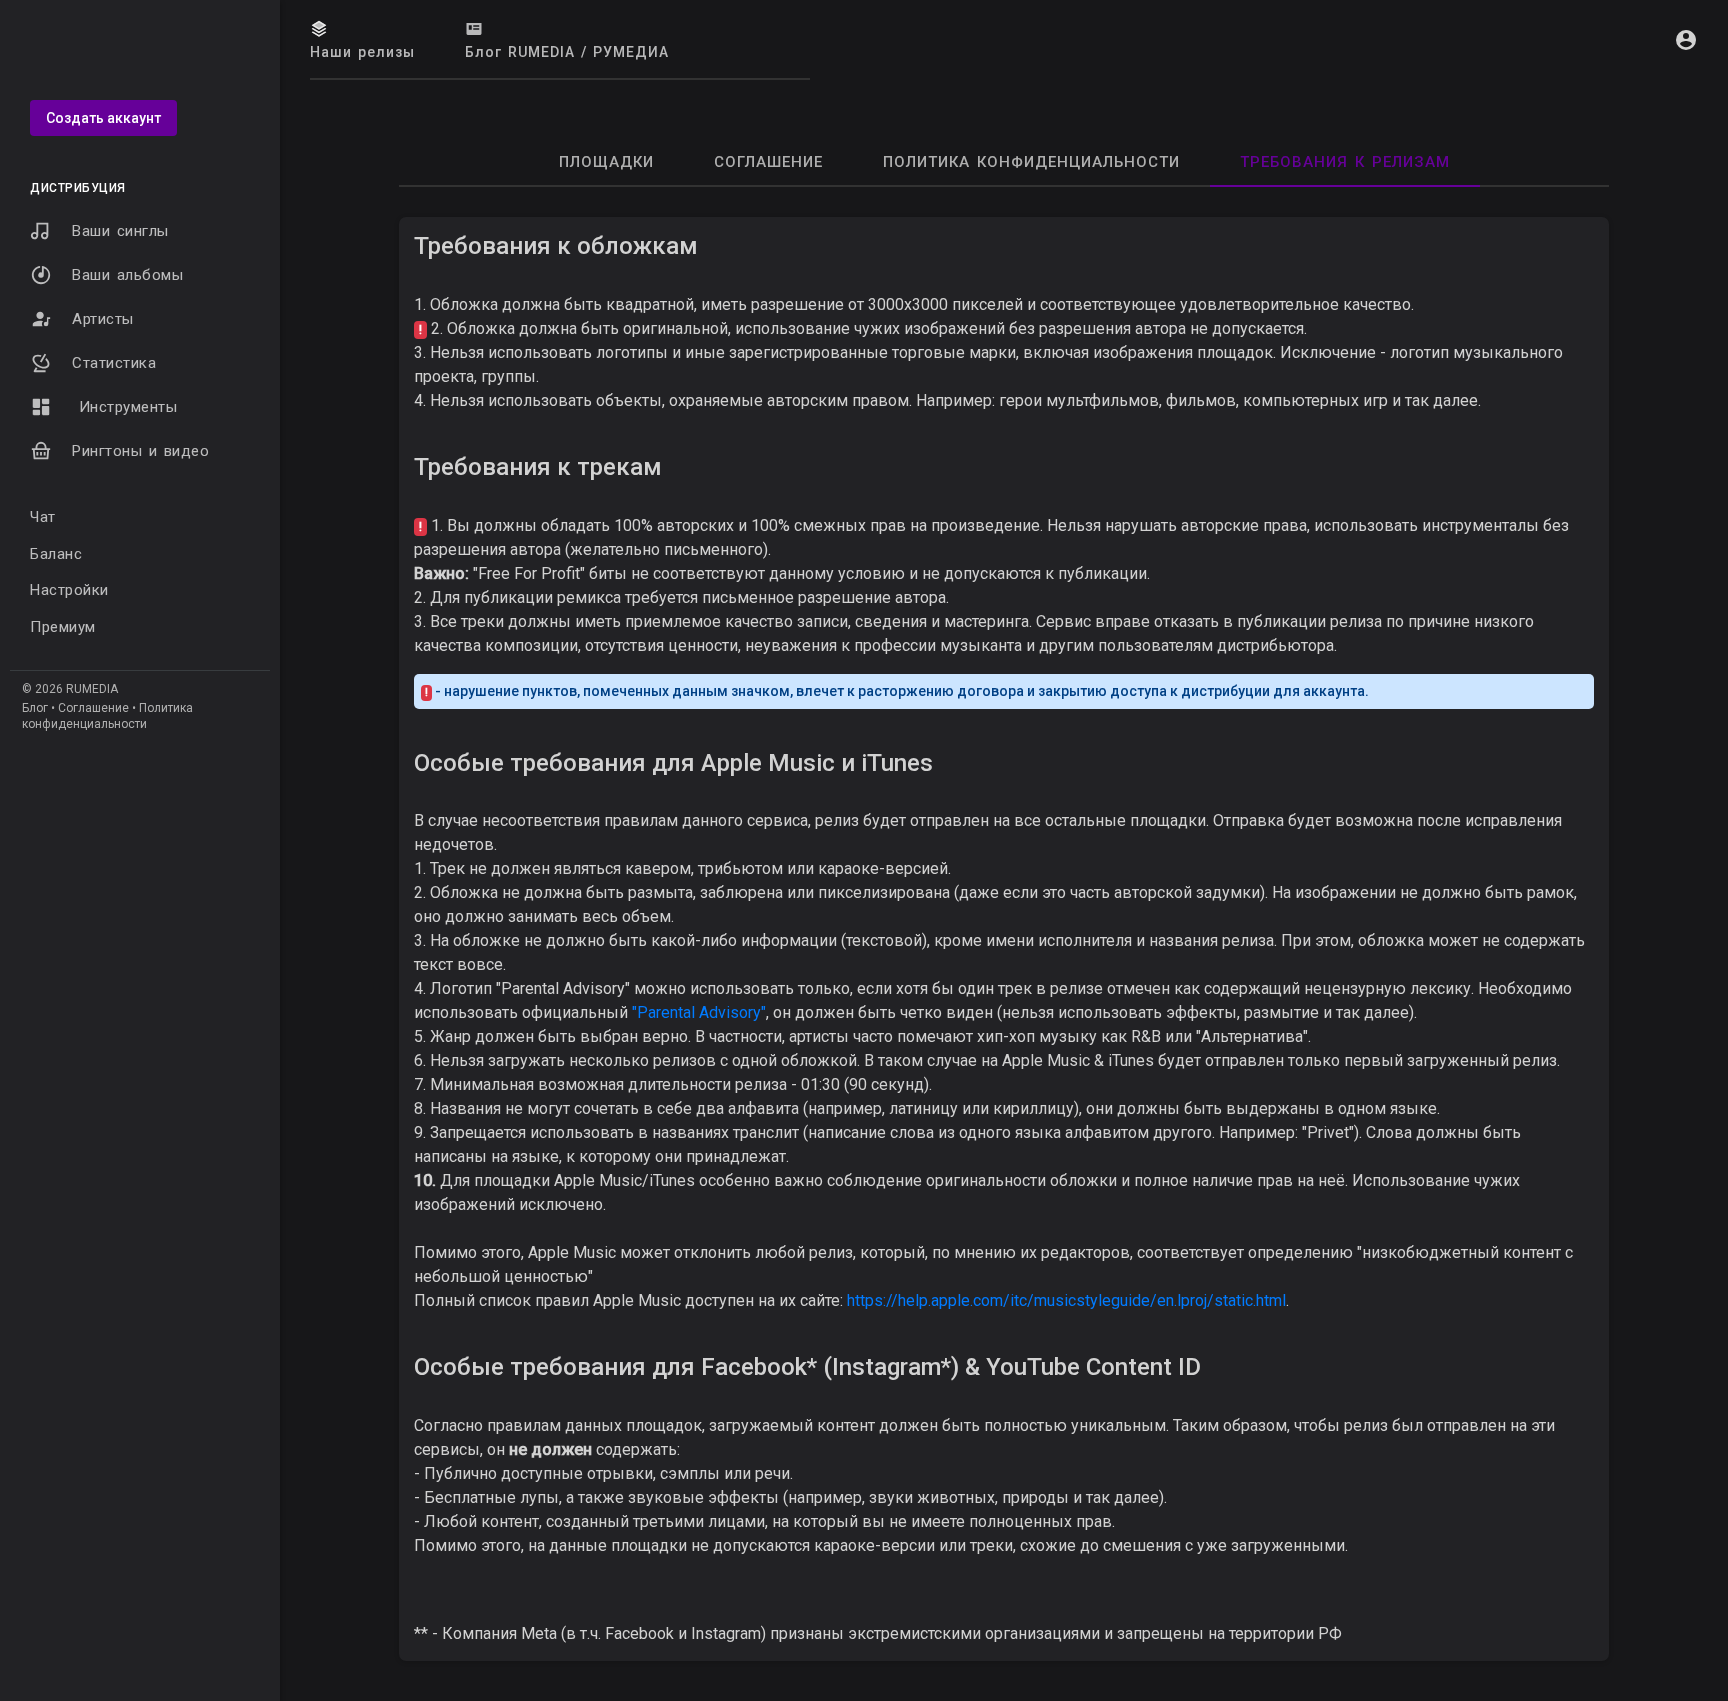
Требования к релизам (1345, 162)
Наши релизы (362, 52)
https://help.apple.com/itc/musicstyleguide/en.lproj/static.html (1066, 1300)
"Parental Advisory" (699, 1012)
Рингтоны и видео (140, 451)
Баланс (56, 554)
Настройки (69, 590)
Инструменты (124, 407)
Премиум (63, 627)
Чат (43, 517)
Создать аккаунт (103, 118)
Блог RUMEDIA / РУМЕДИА (567, 52)
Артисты (103, 319)
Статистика (114, 363)
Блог (35, 708)
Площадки (606, 162)
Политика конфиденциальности (1031, 162)
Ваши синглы (120, 231)
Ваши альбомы (127, 275)
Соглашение (93, 708)
